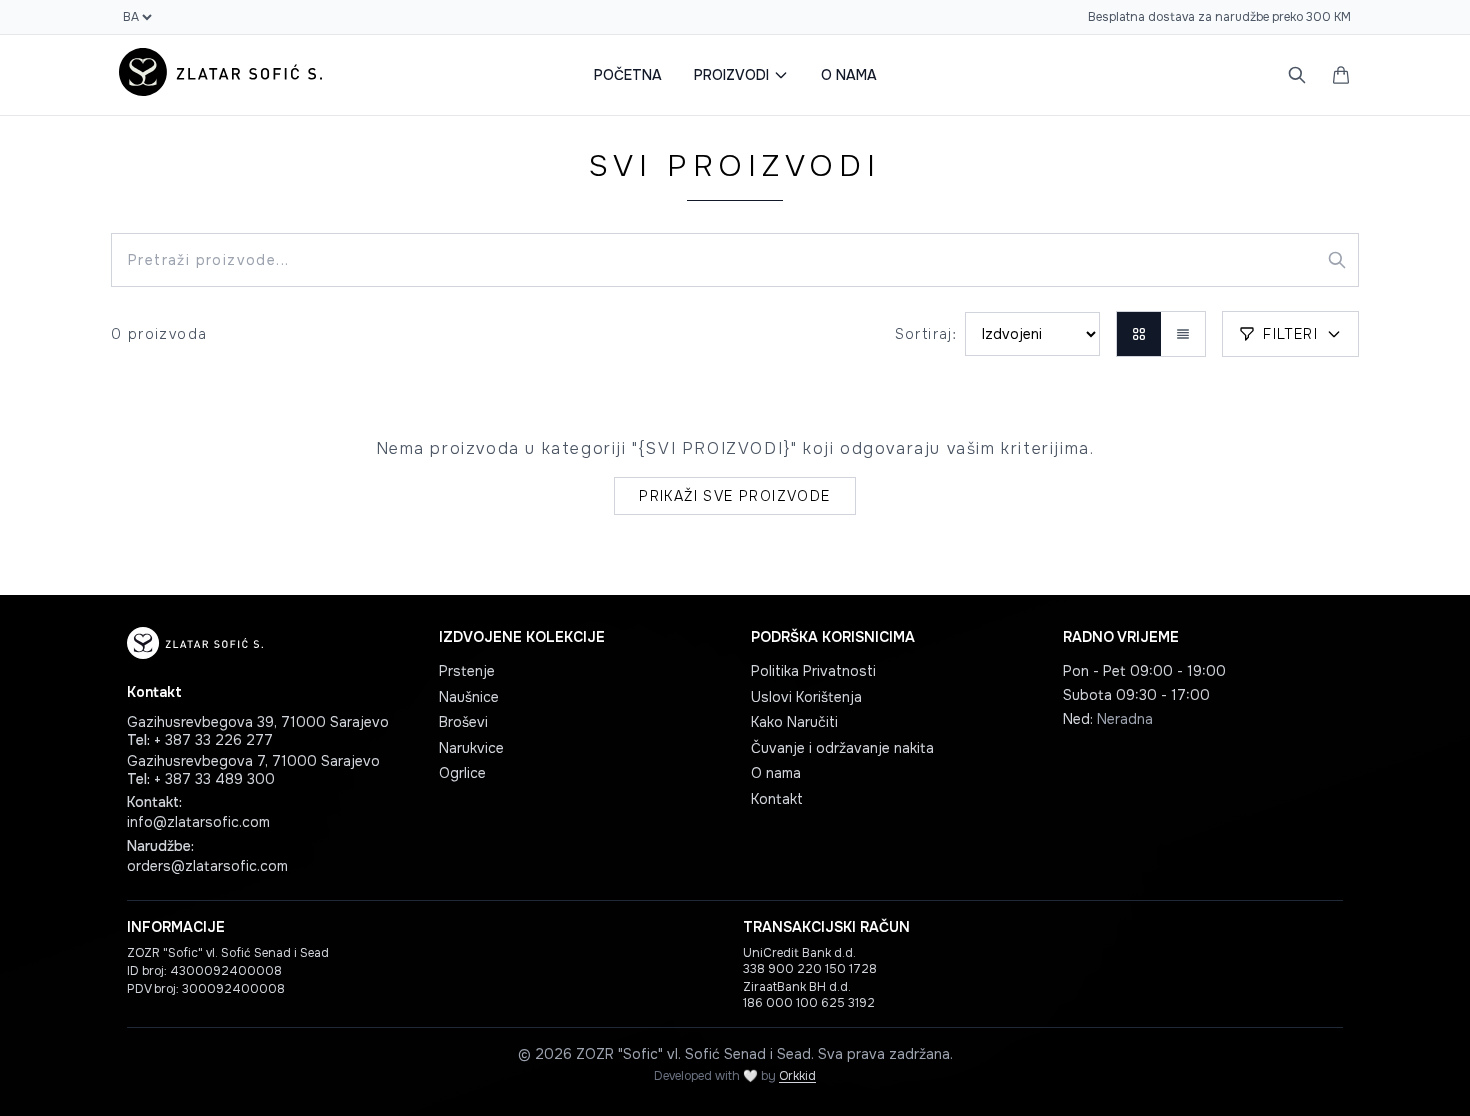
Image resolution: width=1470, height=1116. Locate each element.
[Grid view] (1139, 334)
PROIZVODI (731, 75)
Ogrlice (462, 773)
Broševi (463, 722)
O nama (776, 773)
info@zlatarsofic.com (198, 822)
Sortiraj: (926, 334)
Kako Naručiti (794, 722)
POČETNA (628, 75)
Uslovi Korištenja (806, 697)
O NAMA (849, 75)
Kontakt (777, 799)
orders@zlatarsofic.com (207, 866)
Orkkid (797, 1076)
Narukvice (471, 748)
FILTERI (1290, 334)
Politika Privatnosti (813, 671)
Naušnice (469, 697)
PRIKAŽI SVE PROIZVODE (734, 496)
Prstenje (467, 671)
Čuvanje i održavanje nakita (842, 748)
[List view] (1183, 334)
